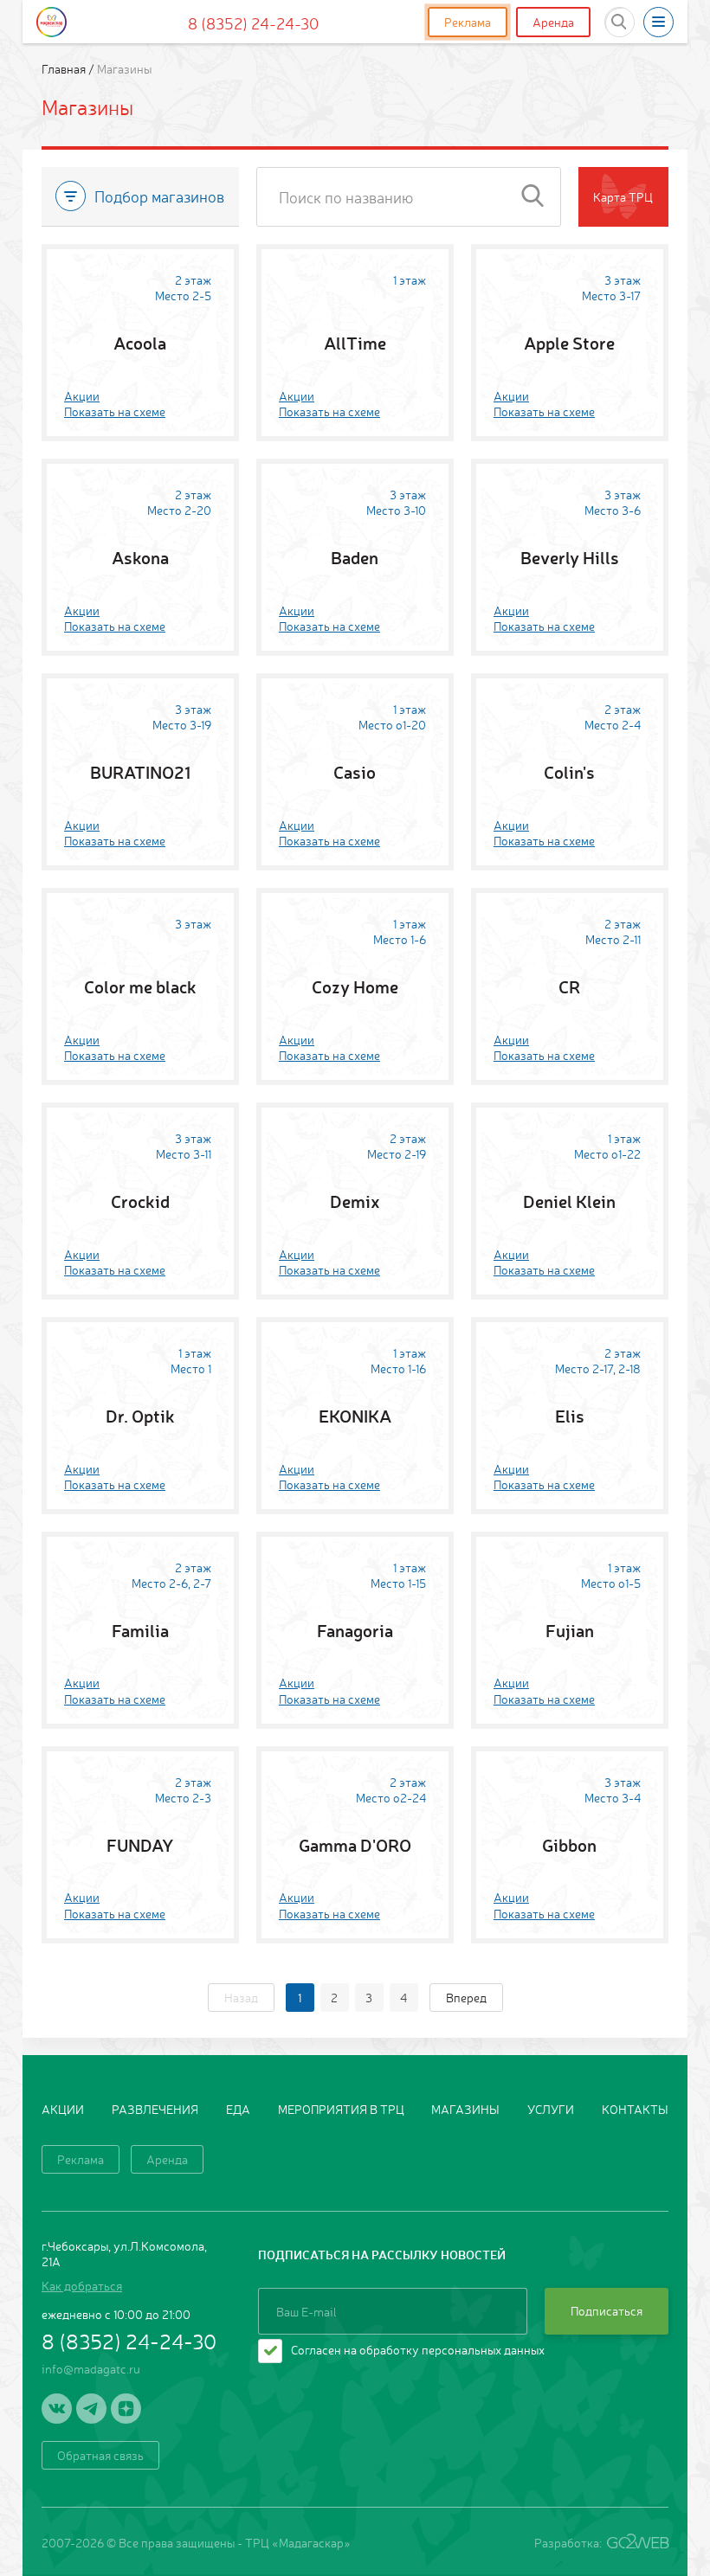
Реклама (468, 22)
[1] (532, 197)
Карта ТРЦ (623, 196)
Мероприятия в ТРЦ (341, 2109)
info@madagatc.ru (91, 2368)
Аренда (553, 22)
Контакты (635, 2109)
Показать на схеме (115, 411)
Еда (238, 2109)
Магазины (465, 2109)
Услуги (551, 2109)
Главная (65, 68)
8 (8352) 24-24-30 (253, 22)
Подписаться (607, 2310)
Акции (82, 395)
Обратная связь (100, 2455)
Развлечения (155, 2109)
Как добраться (82, 2285)
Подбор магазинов (159, 196)
